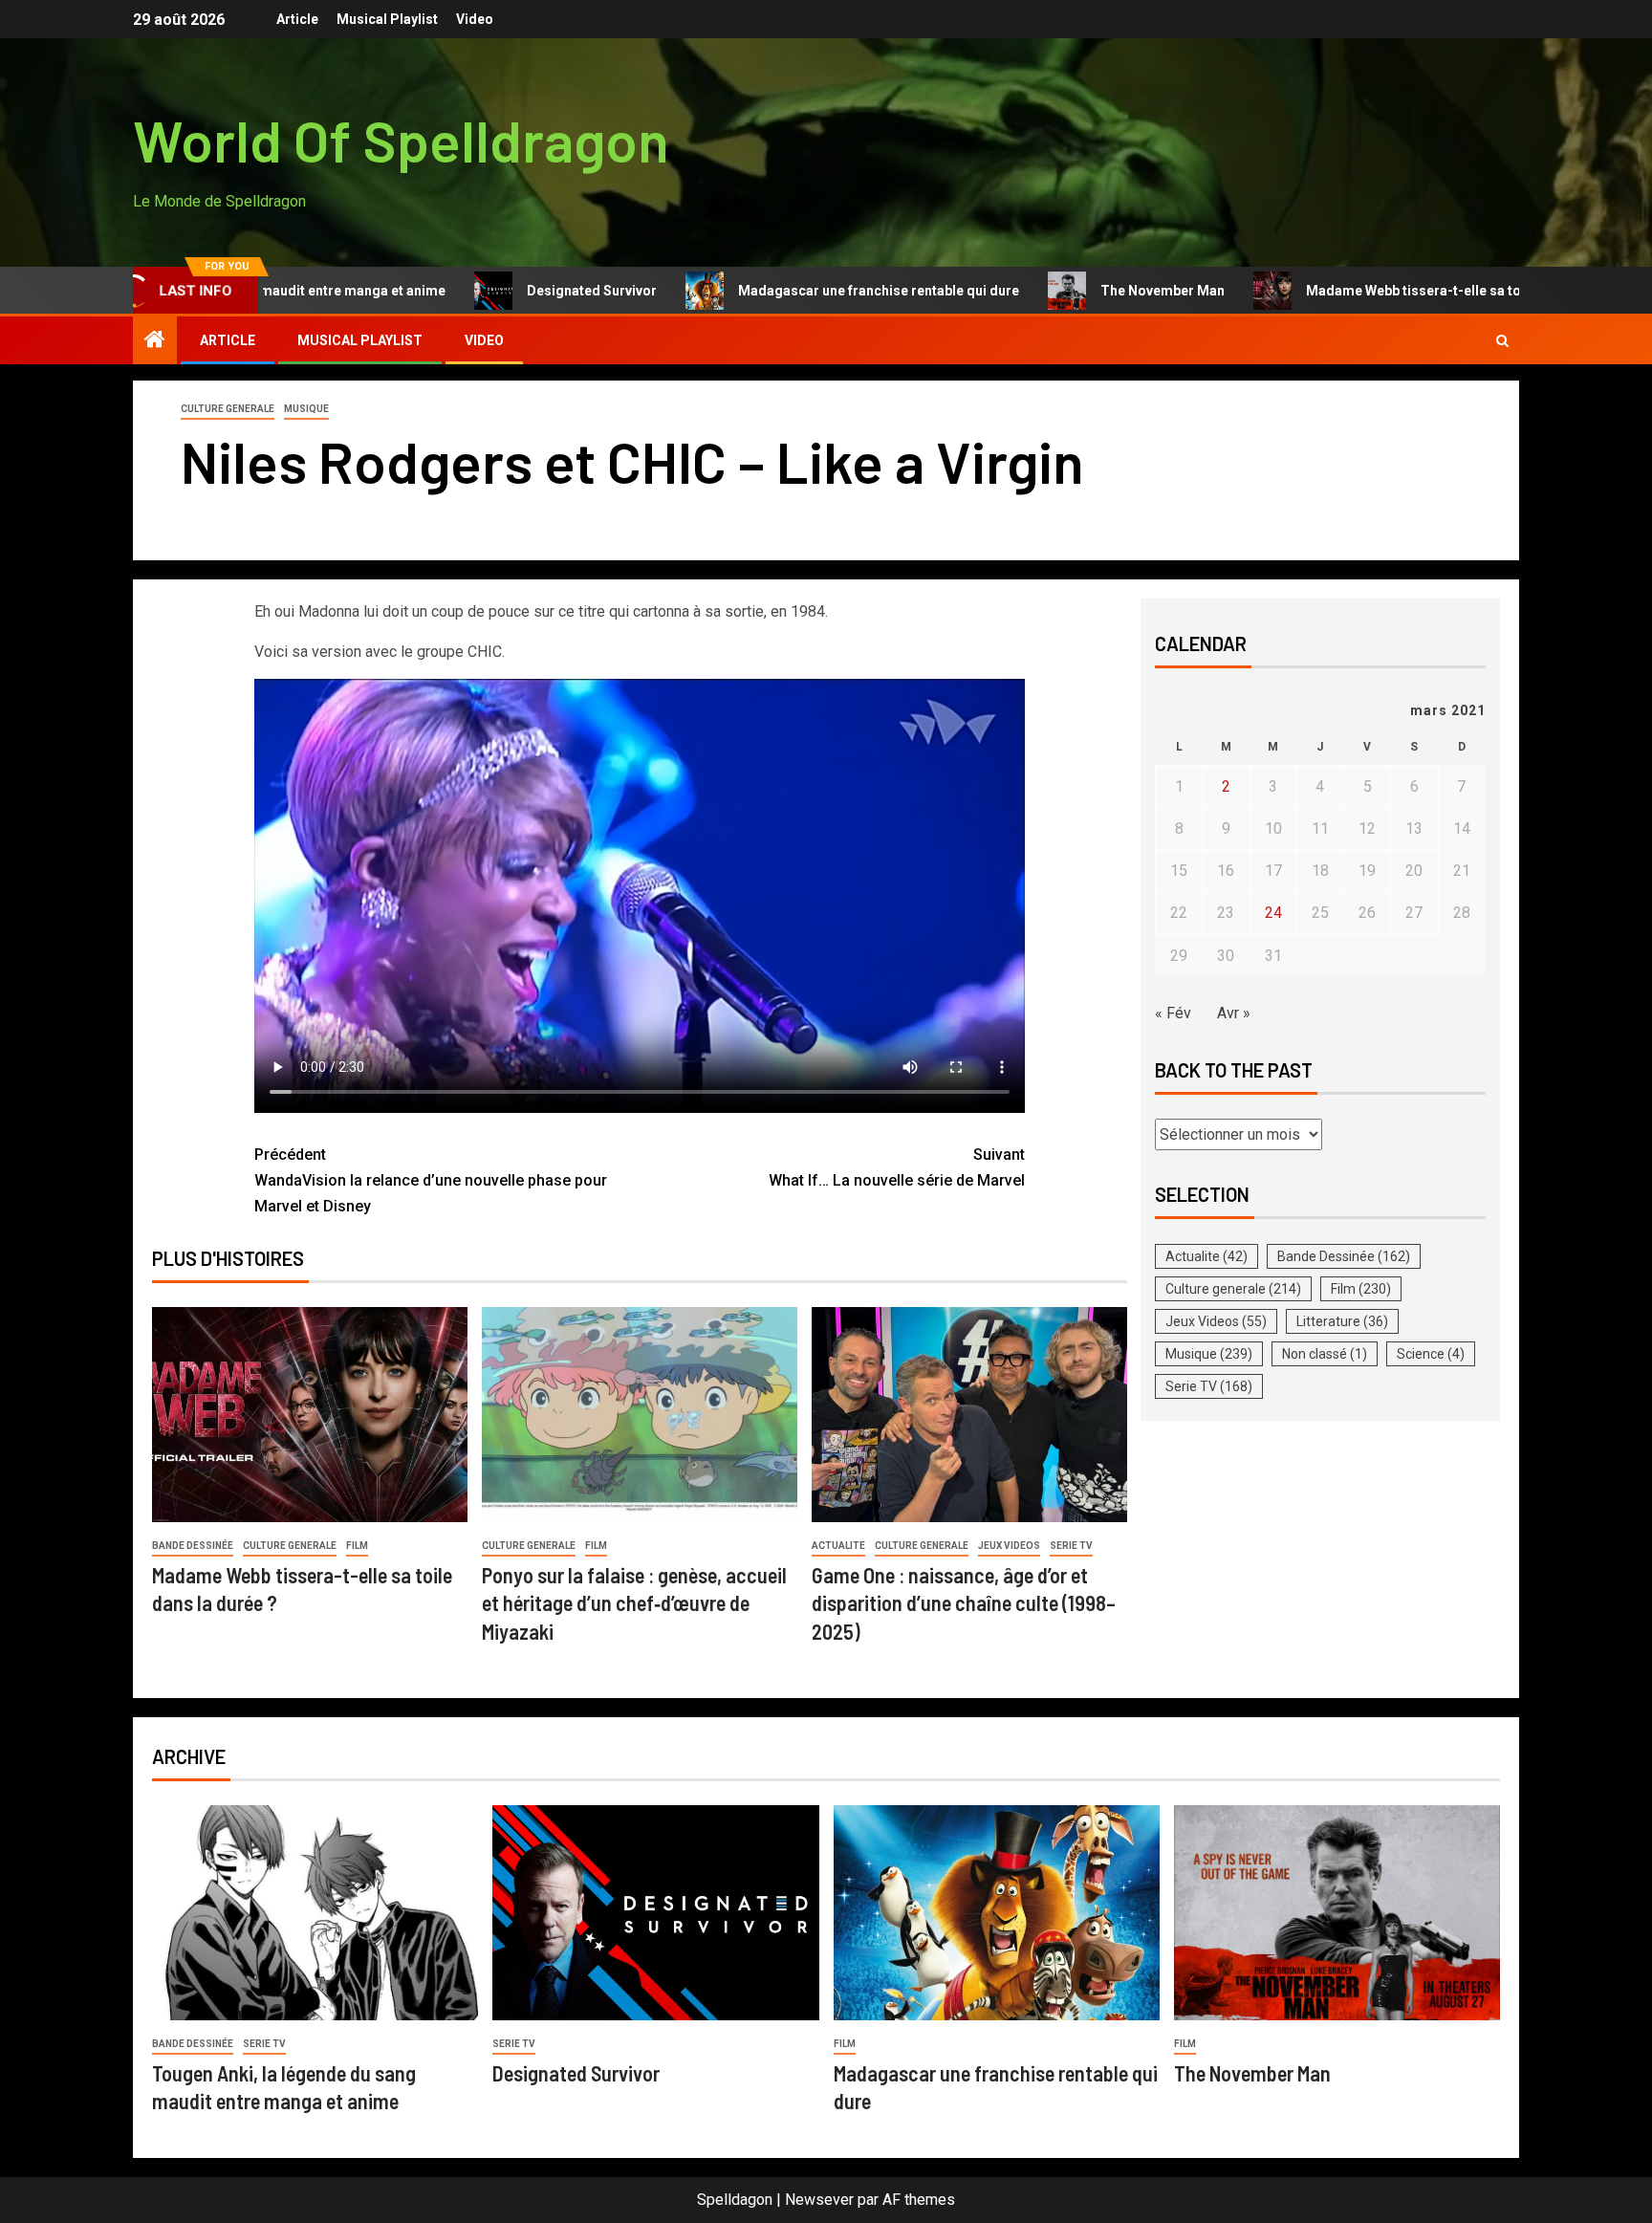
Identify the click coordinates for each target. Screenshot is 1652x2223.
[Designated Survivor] (655, 1913)
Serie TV (1071, 1546)
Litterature (1342, 1321)
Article (297, 19)
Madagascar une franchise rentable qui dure (797, 291)
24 (1273, 913)
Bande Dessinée (193, 1546)
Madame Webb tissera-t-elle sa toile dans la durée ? (1390, 291)
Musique (306, 409)
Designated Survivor (511, 291)
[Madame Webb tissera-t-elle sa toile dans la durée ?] (310, 1415)
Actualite (838, 1546)
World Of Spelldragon (401, 140)
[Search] (1502, 341)
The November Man (1081, 291)
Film (357, 1546)
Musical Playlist (387, 19)
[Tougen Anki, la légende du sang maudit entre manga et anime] (315, 1913)
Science (1431, 1354)
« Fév (1173, 1013)
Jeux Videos (1009, 1546)
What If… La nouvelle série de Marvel (897, 1167)
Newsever (819, 2200)
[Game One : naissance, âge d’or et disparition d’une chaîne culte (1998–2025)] (969, 1415)
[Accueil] (155, 341)
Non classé (1325, 1354)
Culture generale (228, 409)
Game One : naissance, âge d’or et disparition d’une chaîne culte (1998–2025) (964, 1603)
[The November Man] (1337, 1913)
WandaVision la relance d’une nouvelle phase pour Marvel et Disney (431, 1180)
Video (475, 19)
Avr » (1234, 1013)
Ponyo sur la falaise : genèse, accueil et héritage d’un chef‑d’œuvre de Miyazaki (634, 1603)
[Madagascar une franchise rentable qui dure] (997, 1913)
